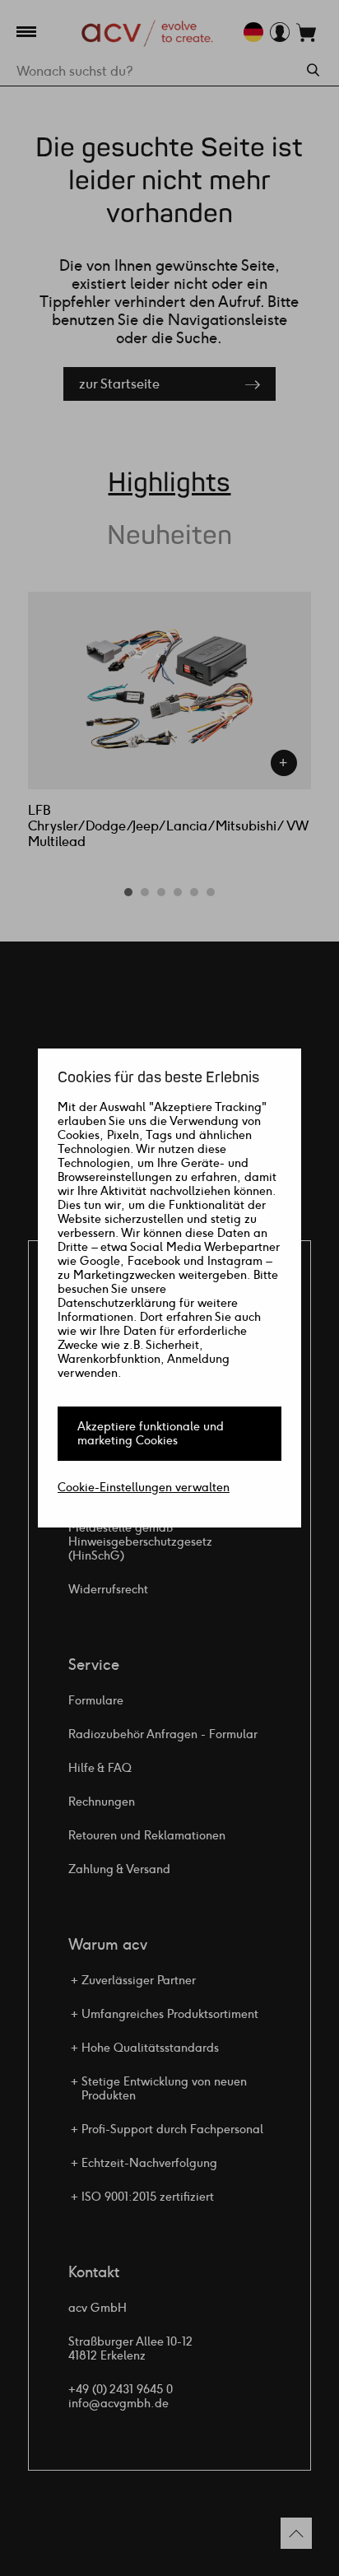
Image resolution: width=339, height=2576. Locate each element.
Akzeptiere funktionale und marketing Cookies (151, 1434)
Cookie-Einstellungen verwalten (144, 1488)
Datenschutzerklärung (117, 1303)
